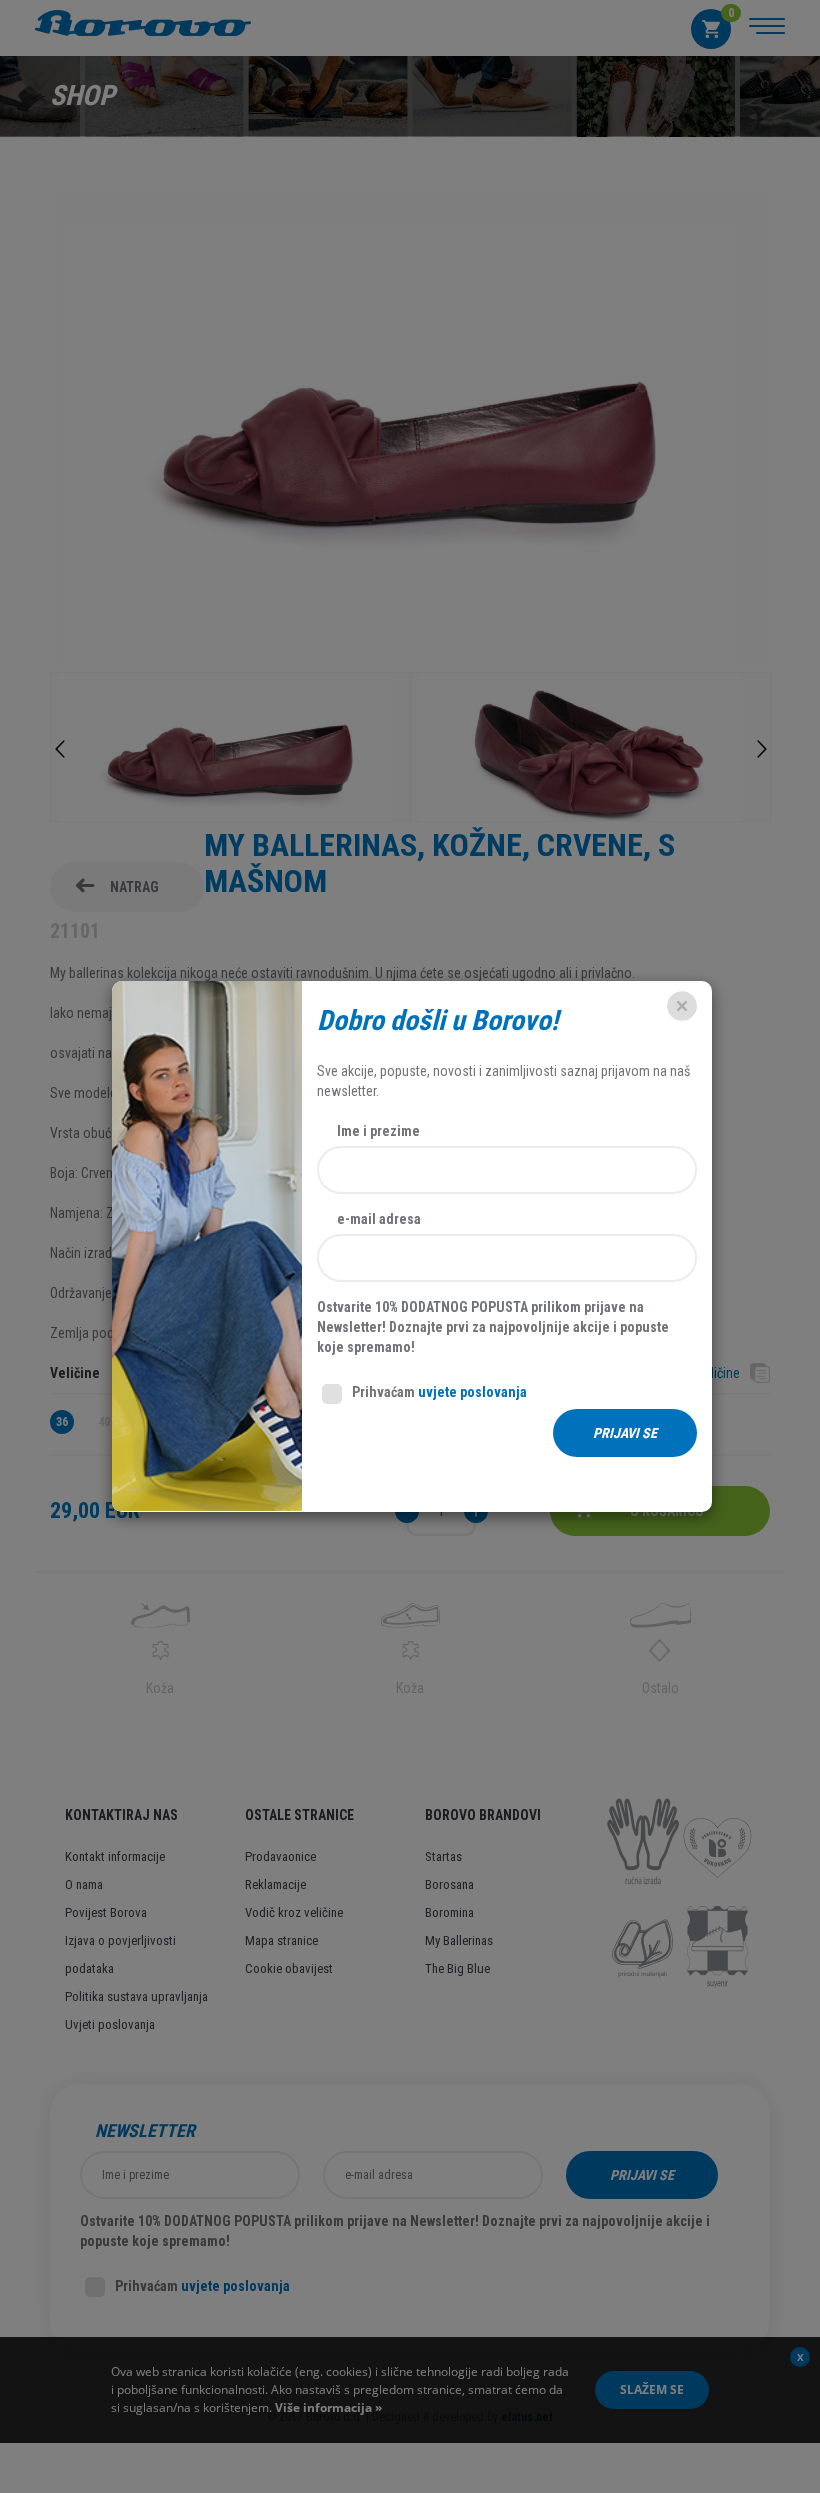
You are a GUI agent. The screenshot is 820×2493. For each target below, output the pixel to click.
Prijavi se (625, 1433)
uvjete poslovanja (472, 1392)
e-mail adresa (379, 1219)
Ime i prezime (378, 1131)
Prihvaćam (439, 1392)
